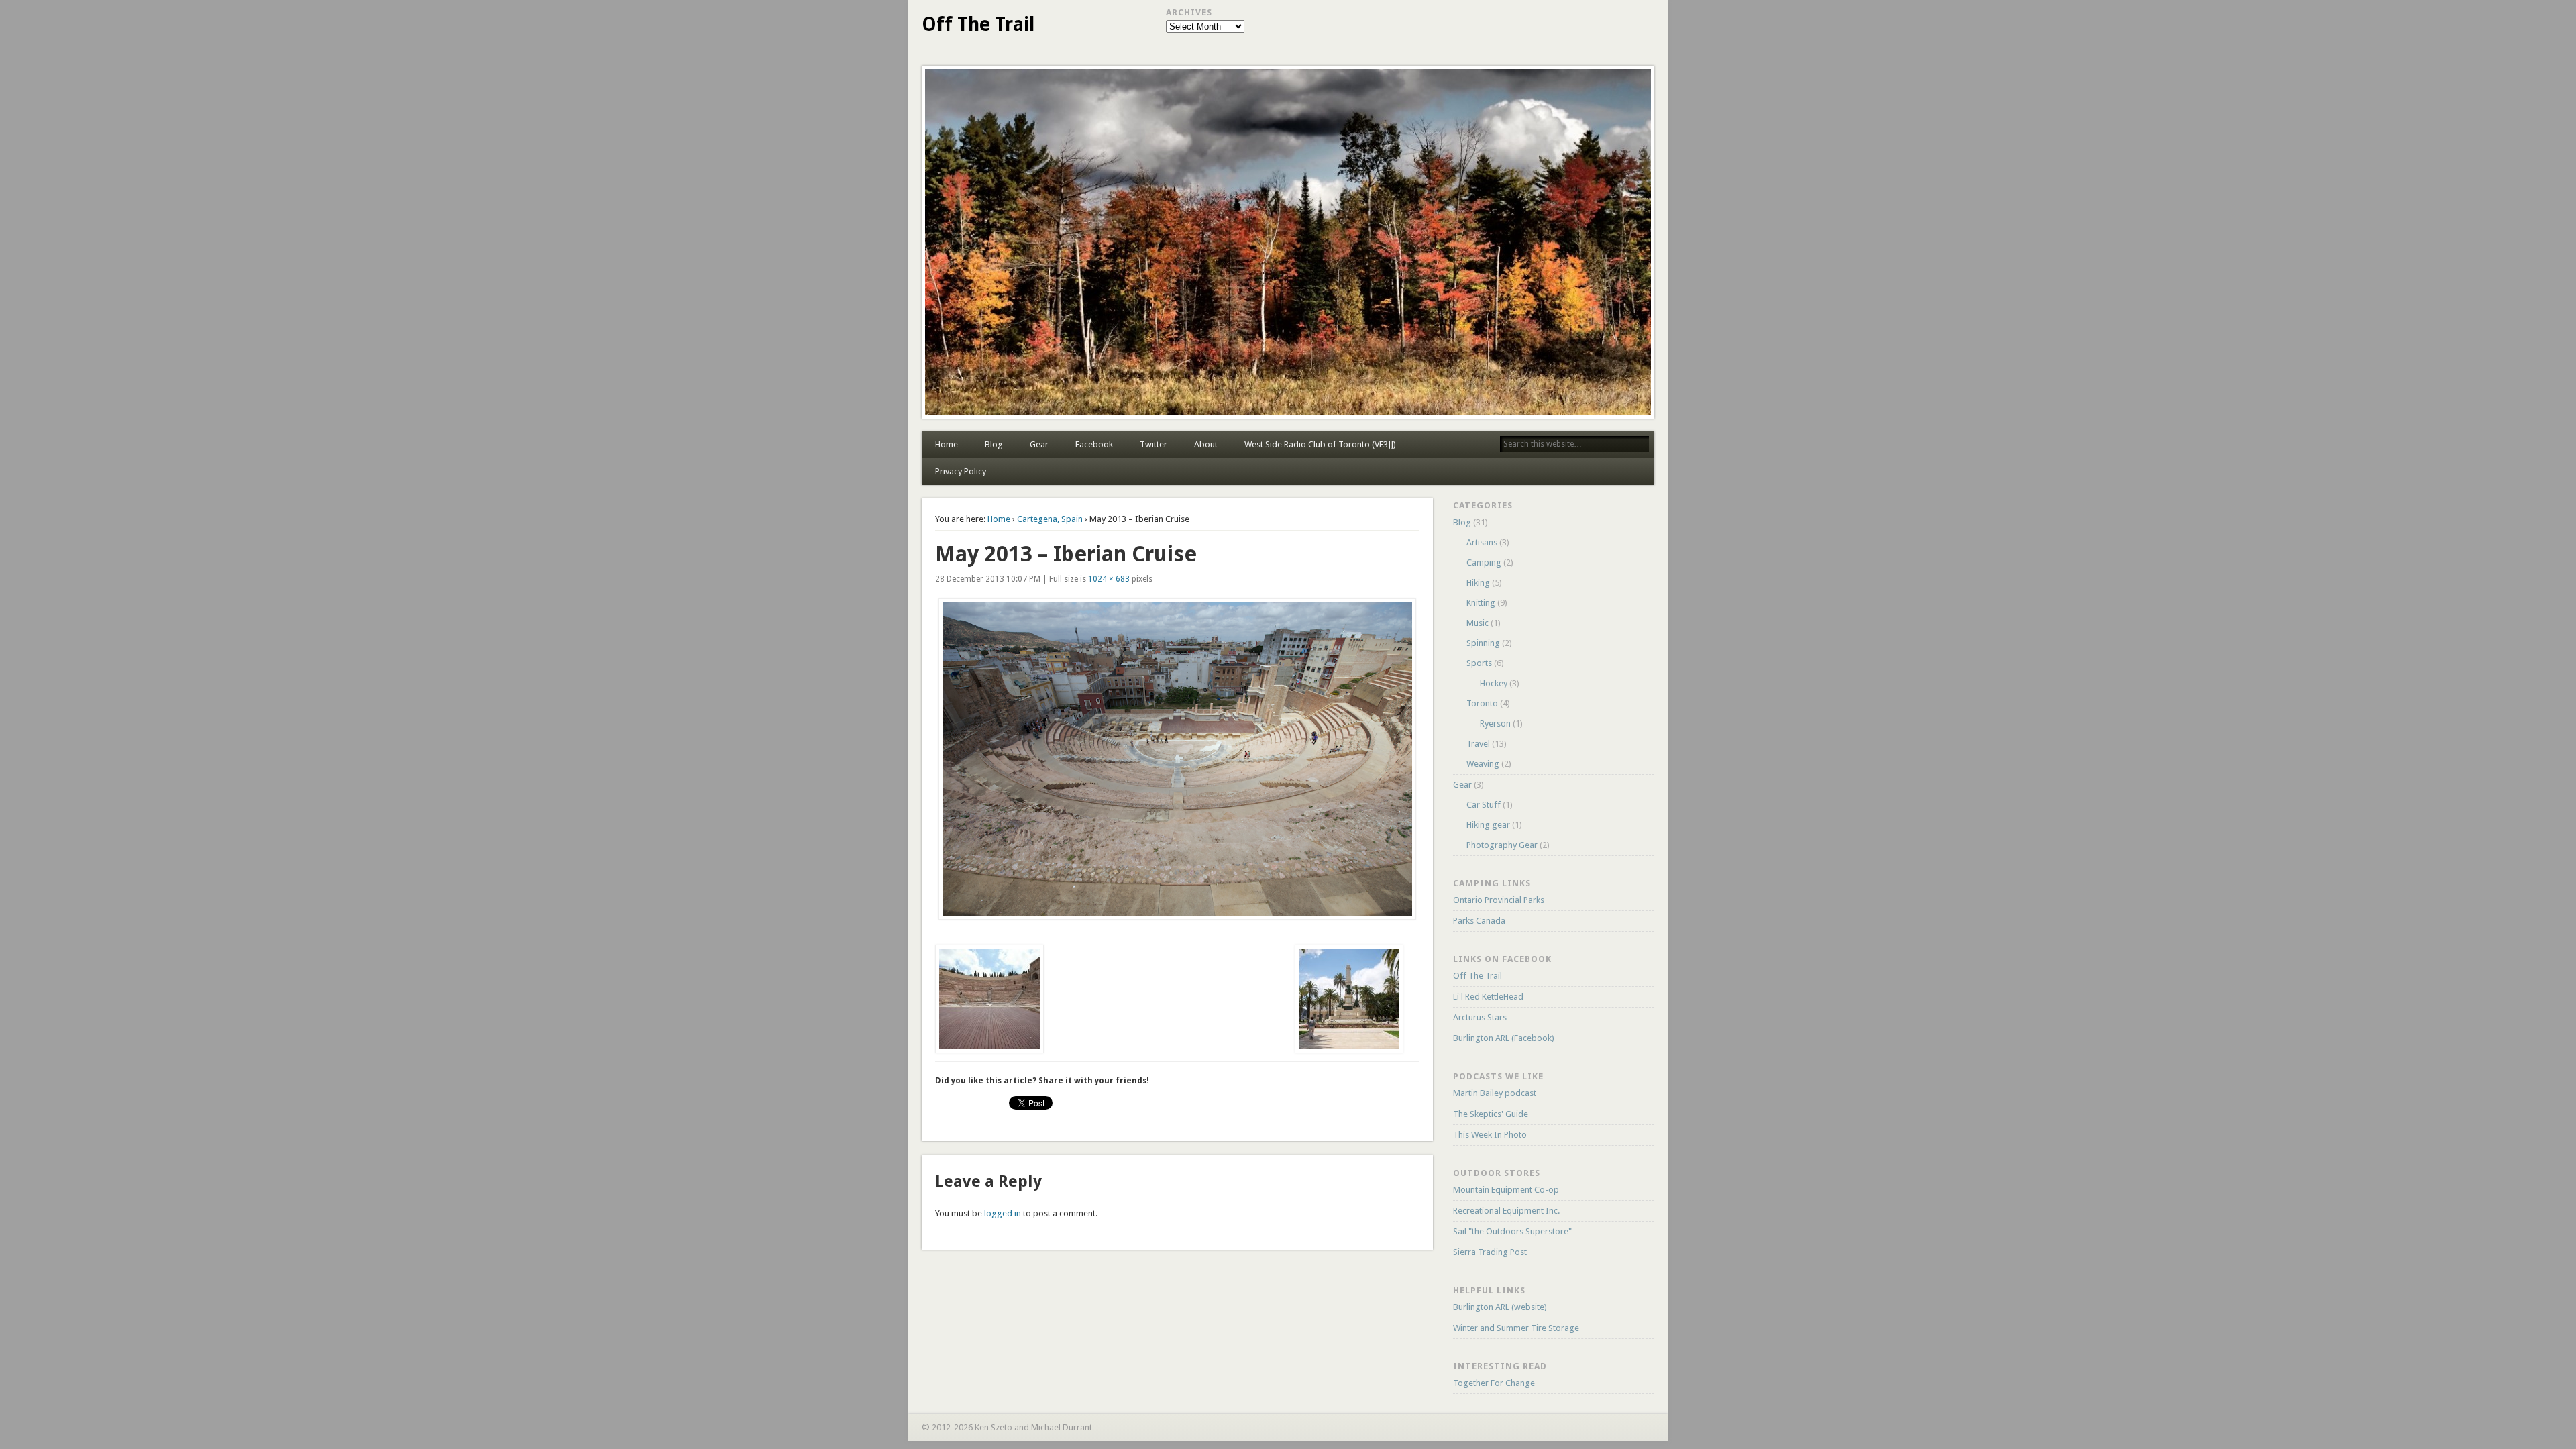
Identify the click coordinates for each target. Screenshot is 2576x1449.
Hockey (1494, 683)
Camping (1484, 562)
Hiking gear (1488, 825)
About (1206, 444)
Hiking (1478, 583)
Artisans (1482, 542)
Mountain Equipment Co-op (1506, 1190)
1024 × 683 (1109, 579)
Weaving (1483, 764)
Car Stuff (1484, 805)
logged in (1003, 1213)
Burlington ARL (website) (1500, 1307)
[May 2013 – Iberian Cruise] (1177, 759)
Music (1478, 623)
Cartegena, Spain (1050, 519)
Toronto (1482, 703)
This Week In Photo (1490, 1135)
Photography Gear (1502, 845)
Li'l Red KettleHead (1488, 997)
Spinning (1483, 643)
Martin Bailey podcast (1495, 1093)
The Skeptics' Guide (1491, 1114)
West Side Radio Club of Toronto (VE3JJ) (1320, 444)
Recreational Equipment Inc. (1506, 1211)
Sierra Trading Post (1490, 1252)
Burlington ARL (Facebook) (1504, 1038)
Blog (994, 444)
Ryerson (1495, 723)
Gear (1039, 444)
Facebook (1094, 444)
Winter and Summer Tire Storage (1516, 1328)
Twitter (1153, 444)
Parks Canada (1479, 921)
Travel (1478, 744)
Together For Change (1494, 1383)
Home (947, 444)
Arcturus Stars (1480, 1017)
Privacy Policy (961, 471)
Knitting (1481, 603)
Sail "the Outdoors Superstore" (1512, 1231)
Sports (1479, 663)
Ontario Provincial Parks (1499, 900)
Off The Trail (978, 24)
